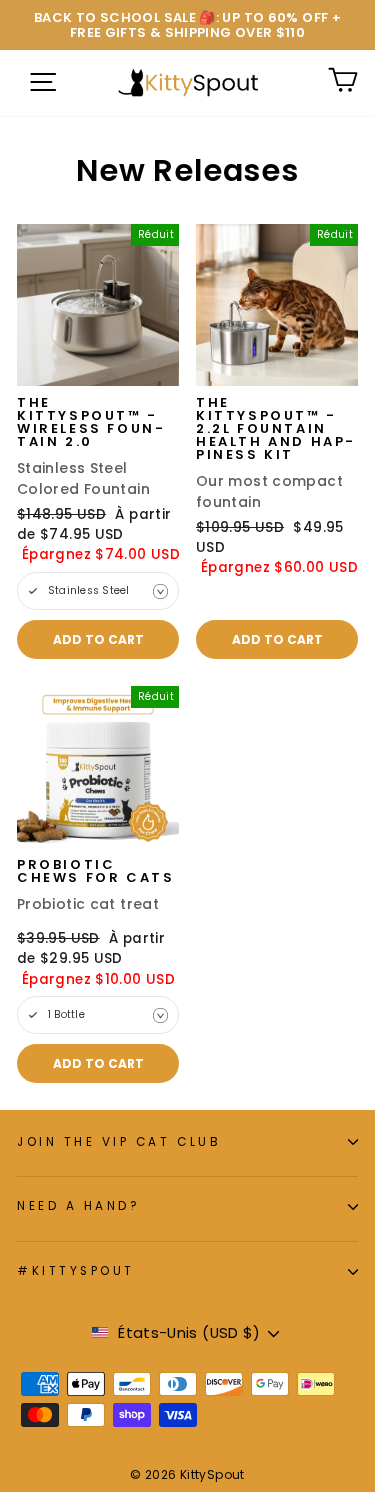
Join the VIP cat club (119, 1142)
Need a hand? (78, 1206)
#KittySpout (76, 1271)
